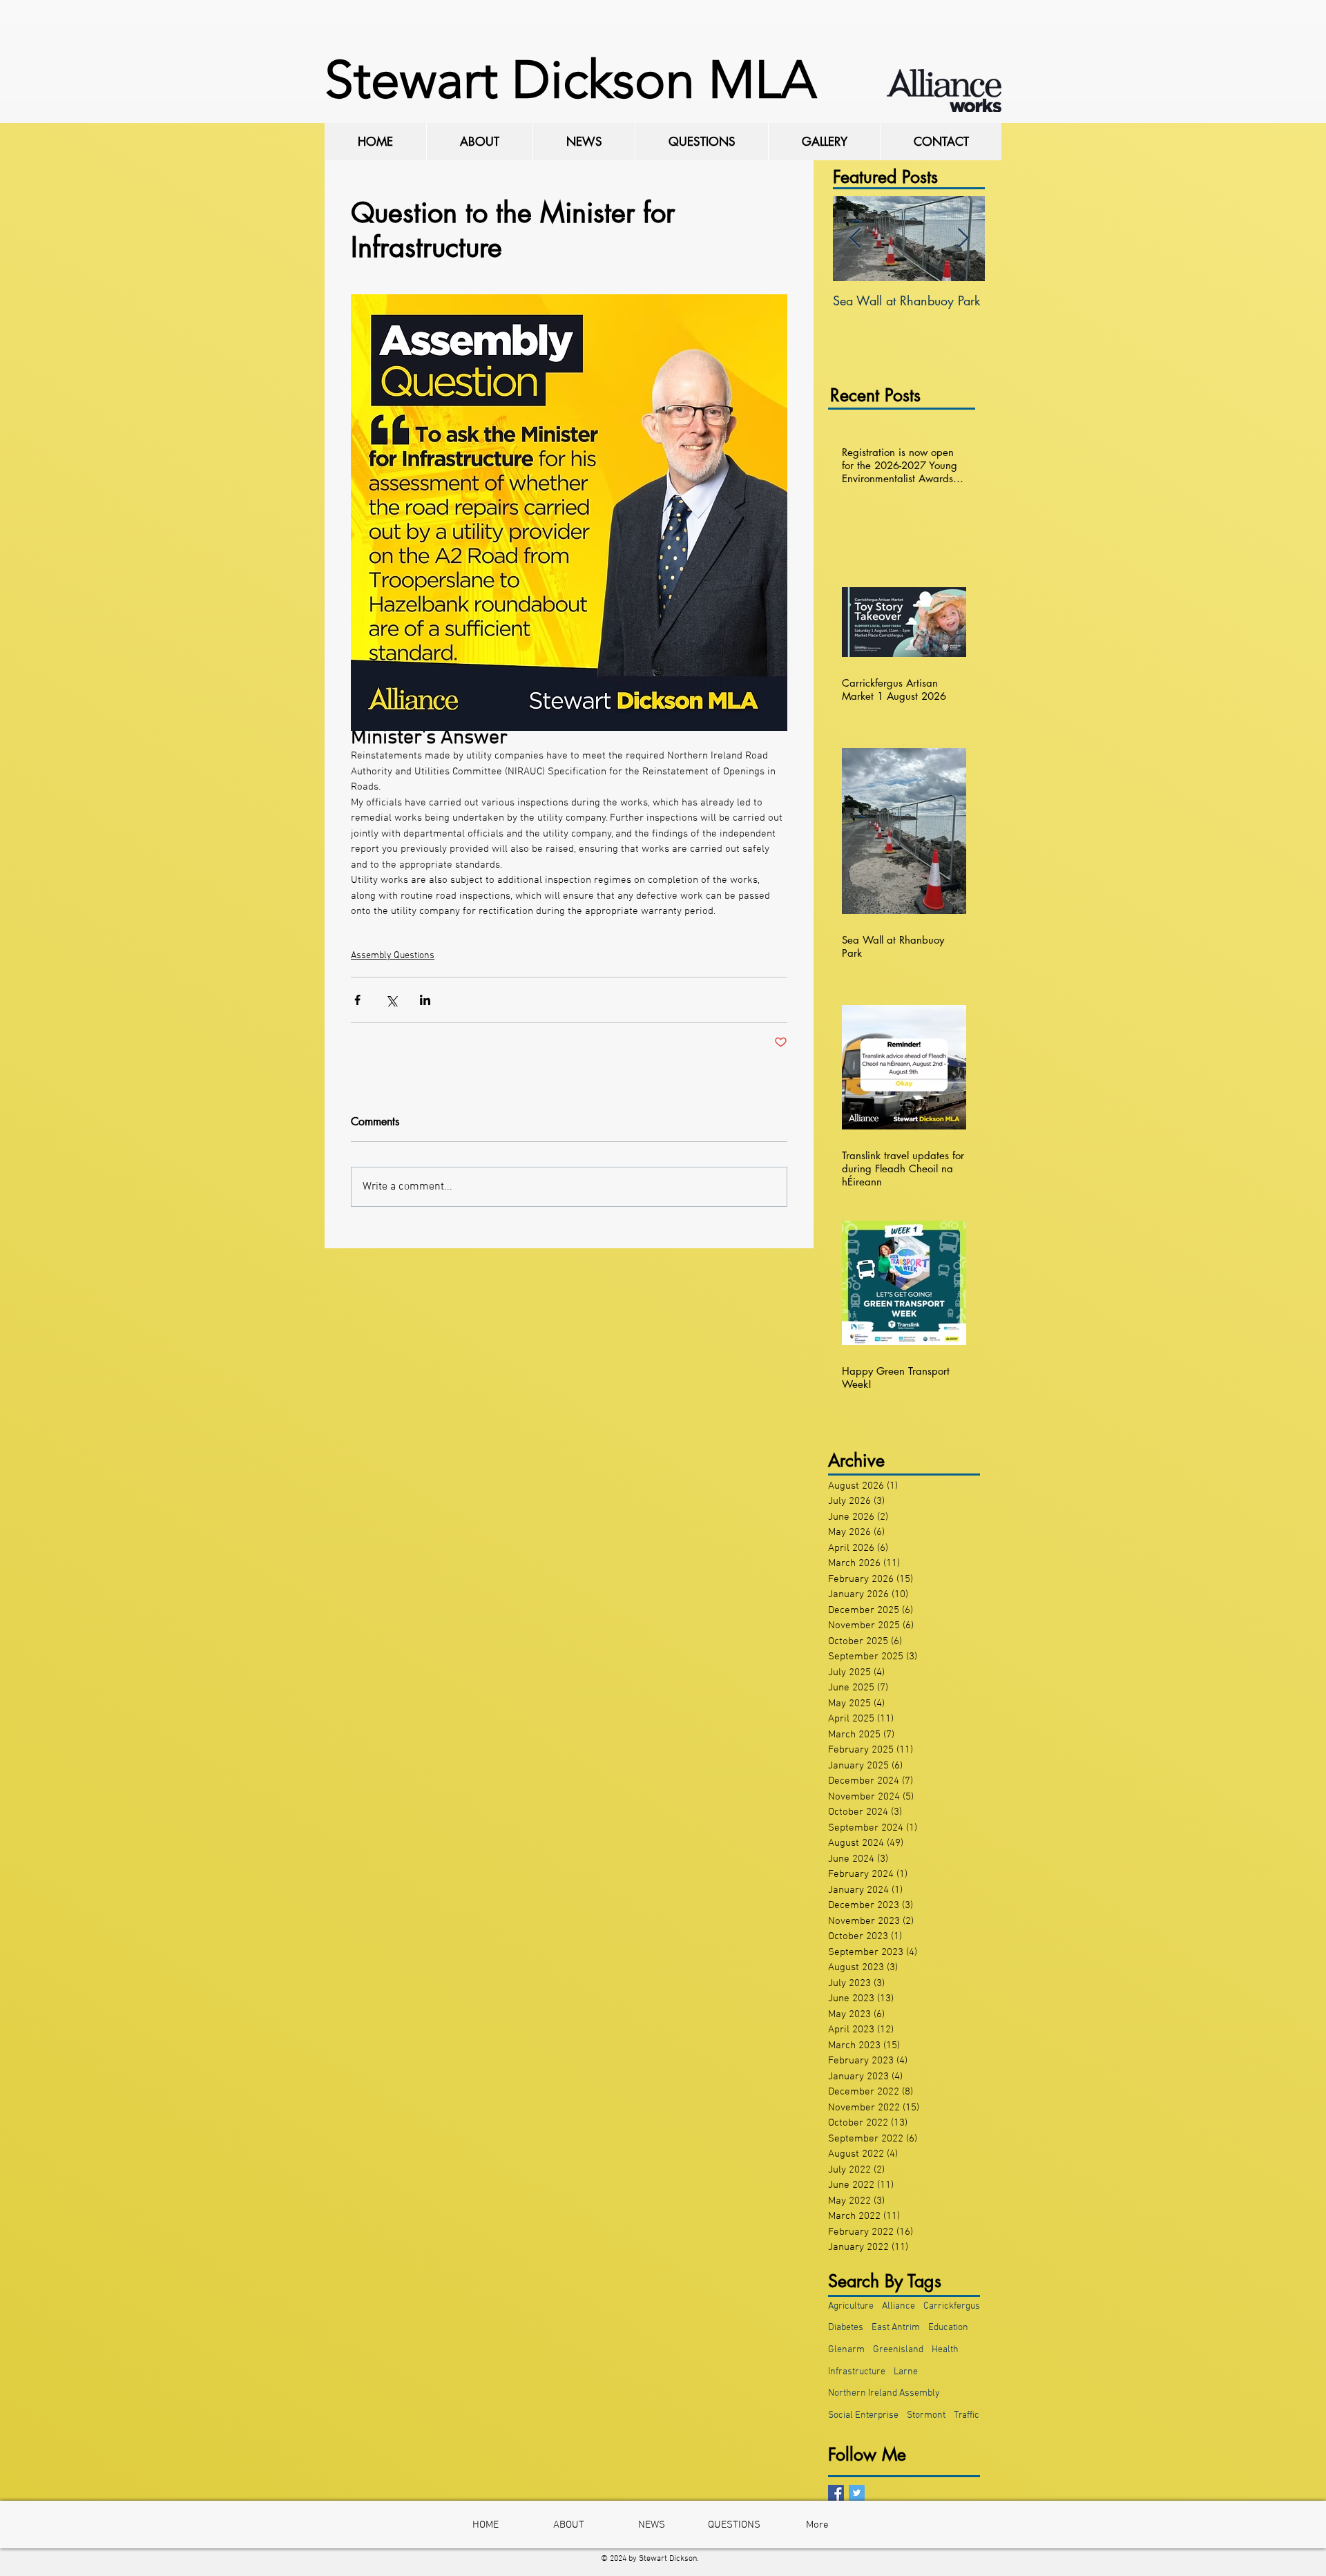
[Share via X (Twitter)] (391, 1000)
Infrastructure (857, 2372)
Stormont (926, 2415)
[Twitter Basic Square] (857, 2493)
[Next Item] (963, 239)
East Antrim (896, 2328)
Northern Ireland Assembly (884, 2393)
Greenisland (898, 2350)
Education (948, 2328)
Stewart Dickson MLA (570, 80)
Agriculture (851, 2306)
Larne (906, 2372)
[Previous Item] (855, 239)
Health (945, 2350)
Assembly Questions (393, 956)
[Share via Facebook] (357, 1000)
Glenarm (846, 2350)
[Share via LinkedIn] (425, 1000)
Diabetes (846, 2328)
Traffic (967, 2415)
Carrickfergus (952, 2306)
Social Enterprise (863, 2415)
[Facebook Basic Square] (836, 2493)
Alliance (899, 2306)
